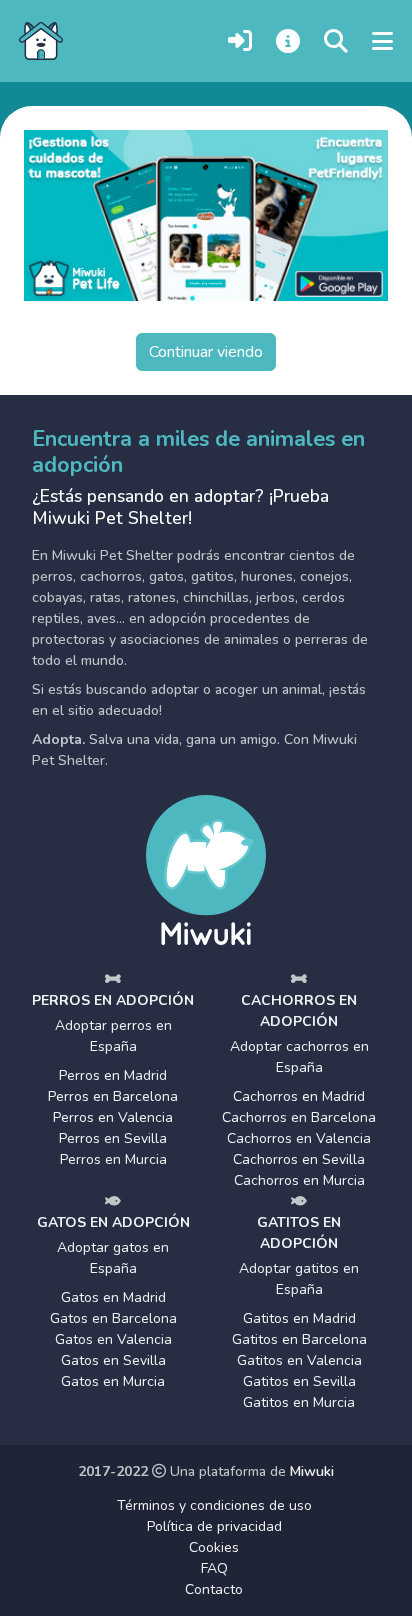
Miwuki (312, 1471)
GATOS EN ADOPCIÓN (113, 1222)
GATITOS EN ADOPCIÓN (299, 1233)
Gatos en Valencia (113, 1339)
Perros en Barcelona (113, 1096)
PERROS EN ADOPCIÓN (113, 1000)
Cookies (214, 1547)
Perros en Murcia (113, 1159)
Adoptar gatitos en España (299, 1279)
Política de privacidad (214, 1526)
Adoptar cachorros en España (299, 1057)
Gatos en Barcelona (113, 1318)
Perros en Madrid (113, 1075)
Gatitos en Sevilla (299, 1381)
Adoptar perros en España (113, 1036)
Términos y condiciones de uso (214, 1505)
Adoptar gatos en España (113, 1258)
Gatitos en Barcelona (299, 1339)
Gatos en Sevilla (113, 1360)
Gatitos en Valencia (299, 1360)
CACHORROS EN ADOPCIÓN (299, 1011)
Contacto (214, 1589)
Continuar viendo (206, 352)
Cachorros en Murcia (299, 1180)
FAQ (214, 1568)
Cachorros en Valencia (299, 1138)
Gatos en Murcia (113, 1381)
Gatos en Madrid (113, 1297)
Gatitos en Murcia (299, 1402)
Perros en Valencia (113, 1117)
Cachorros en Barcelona (299, 1117)
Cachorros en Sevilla (299, 1159)
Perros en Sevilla (113, 1138)
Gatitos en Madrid (299, 1318)
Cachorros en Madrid (299, 1096)
